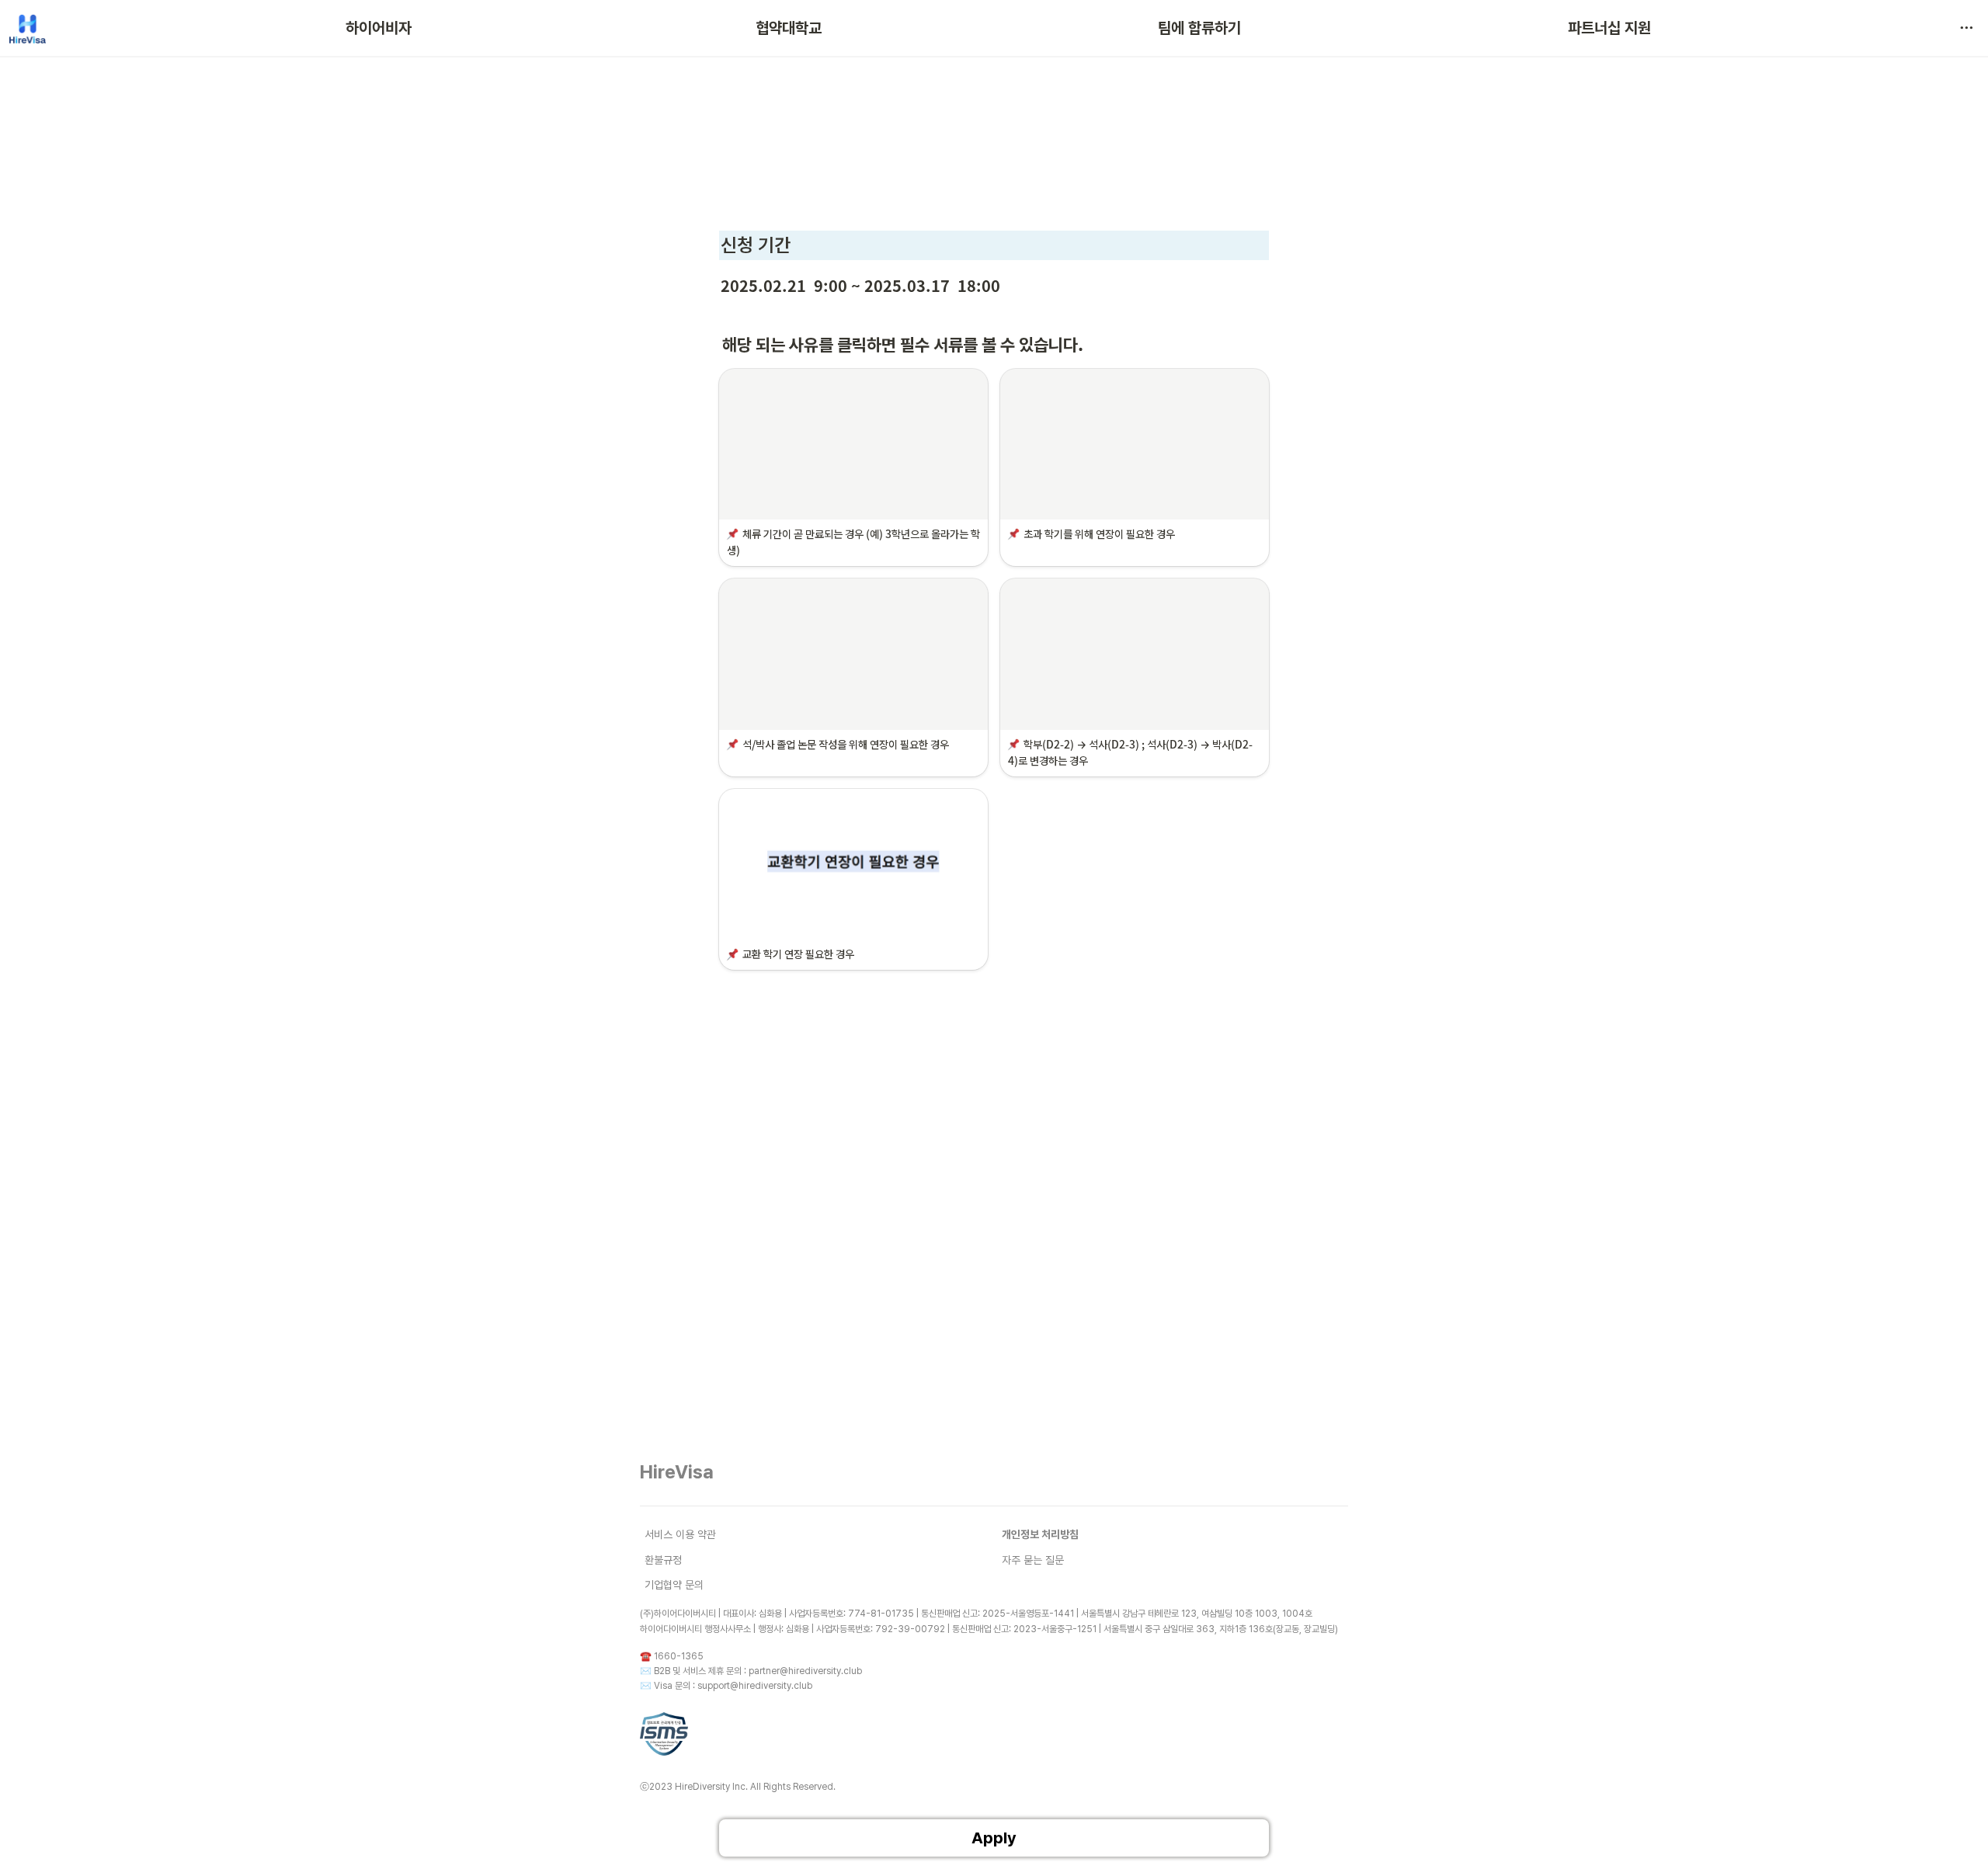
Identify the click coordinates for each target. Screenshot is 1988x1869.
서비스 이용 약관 (680, 1534)
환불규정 (663, 1560)
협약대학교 (789, 28)
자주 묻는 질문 (1033, 1560)
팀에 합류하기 (1199, 28)
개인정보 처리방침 (1040, 1534)
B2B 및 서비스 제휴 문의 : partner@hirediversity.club (758, 1671)
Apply (994, 1838)
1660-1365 (679, 1656)
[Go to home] (28, 28)
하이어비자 (379, 28)
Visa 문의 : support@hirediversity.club (733, 1686)
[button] (1966, 28)
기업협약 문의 (674, 1585)
